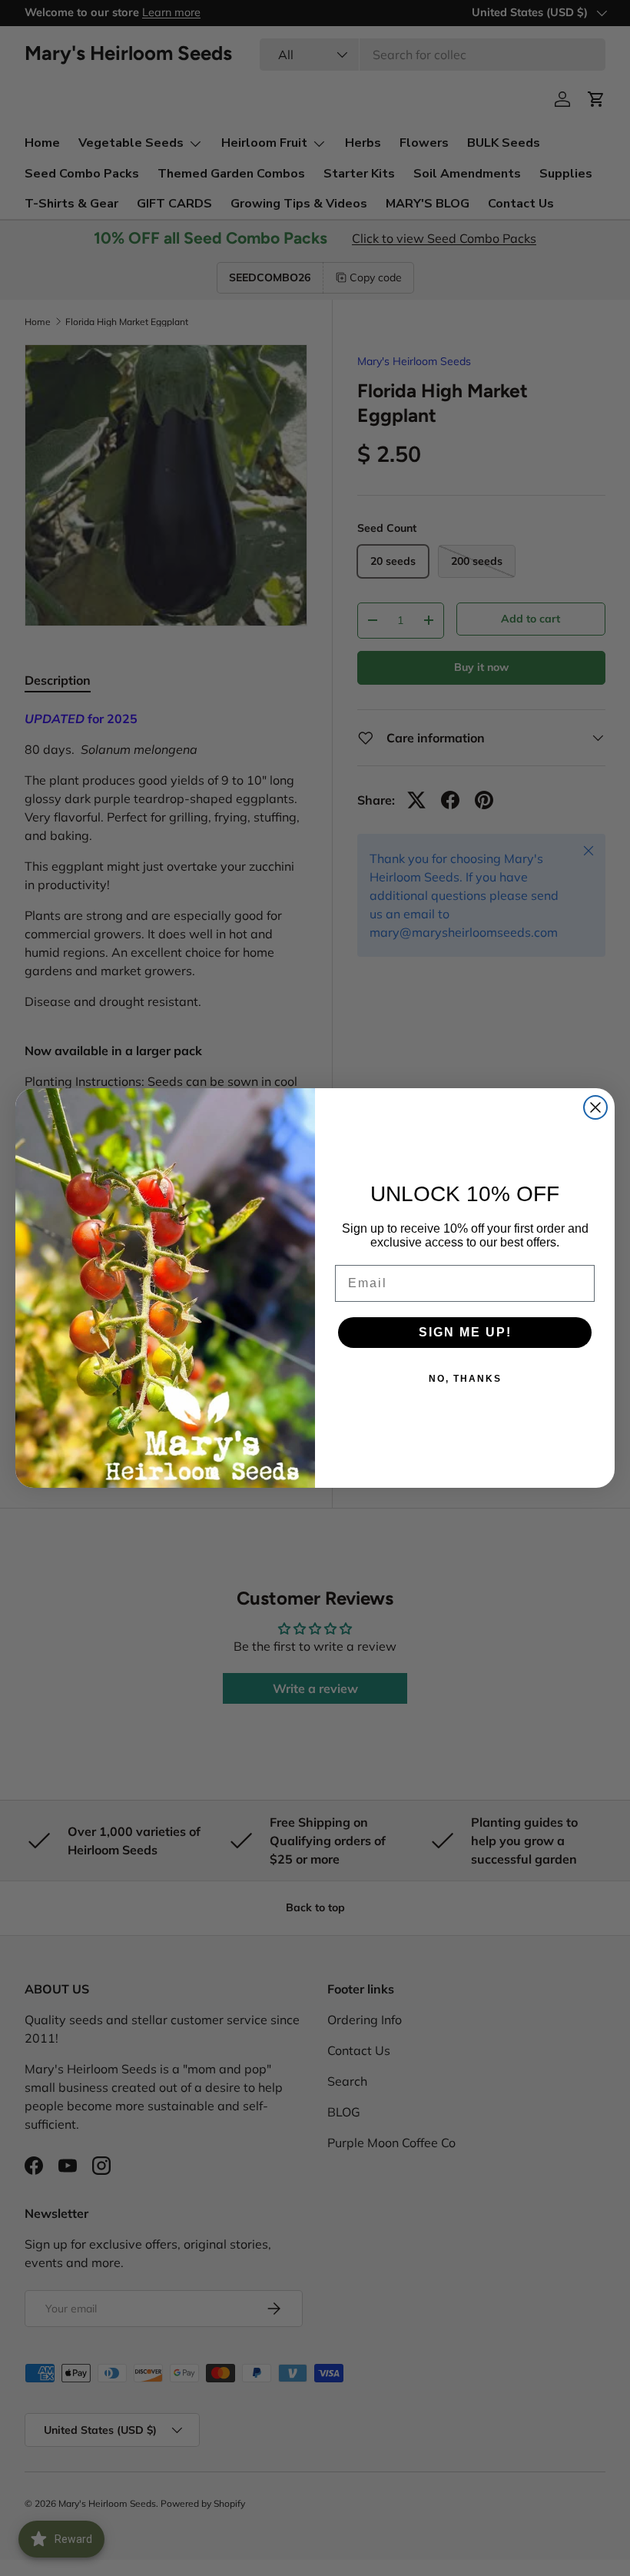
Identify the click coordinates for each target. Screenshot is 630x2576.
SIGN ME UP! (465, 1332)
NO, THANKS (465, 1379)
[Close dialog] (595, 1107)
